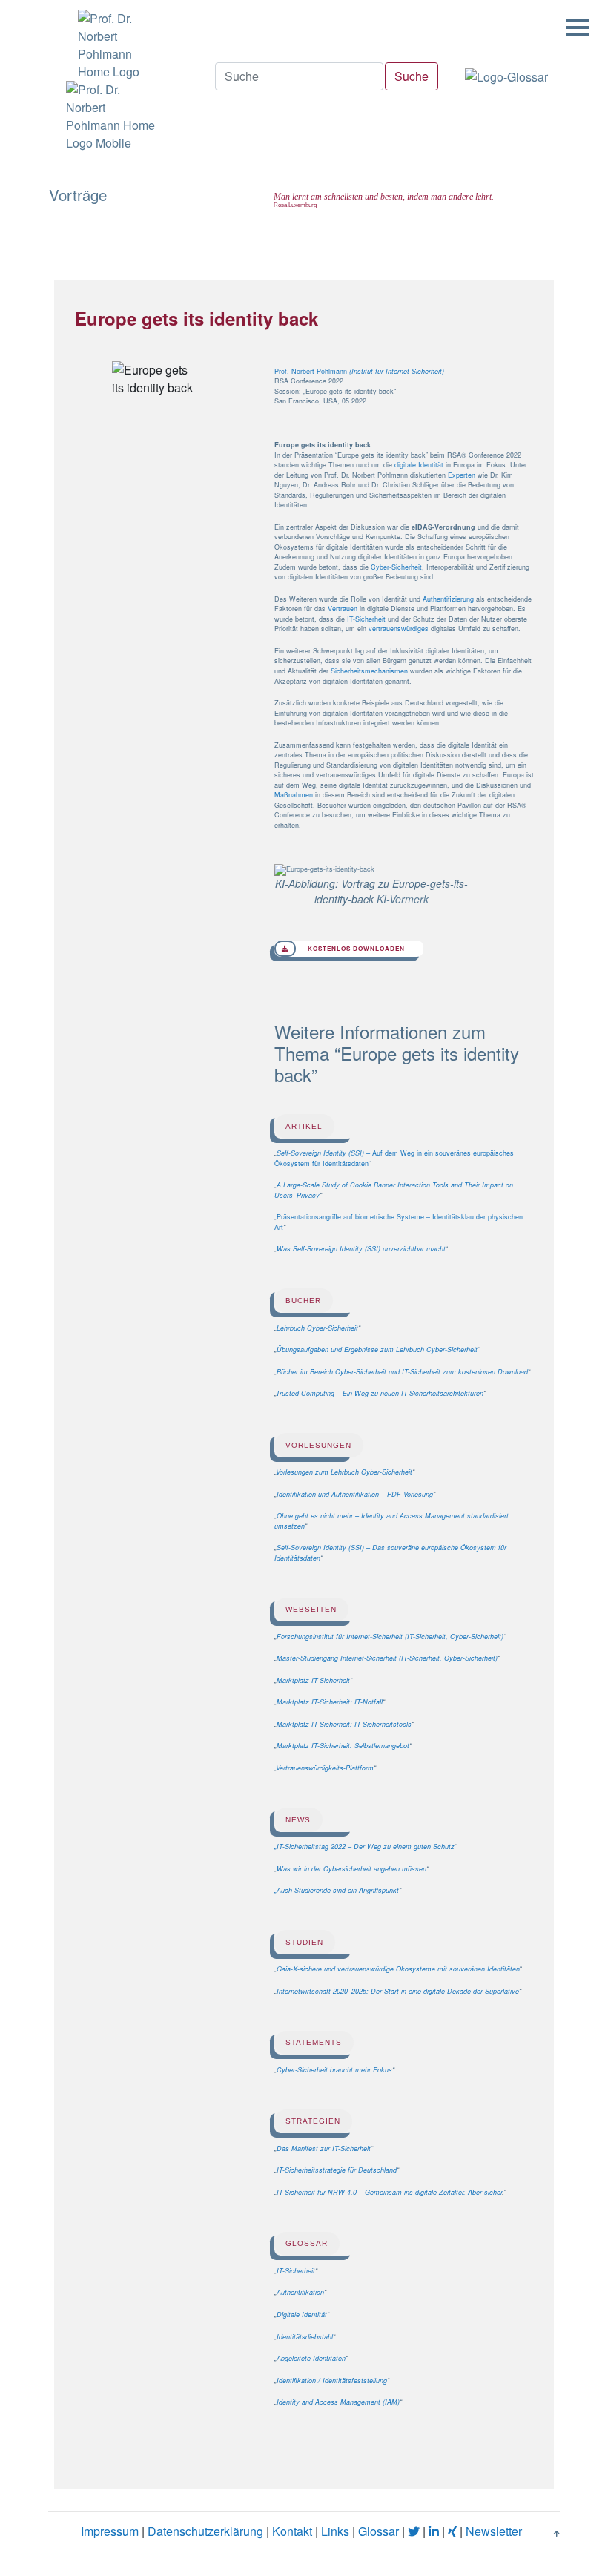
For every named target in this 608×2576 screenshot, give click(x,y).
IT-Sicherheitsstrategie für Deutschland (337, 2170)
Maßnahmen (294, 795)
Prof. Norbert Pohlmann (312, 371)
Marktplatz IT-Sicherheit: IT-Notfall (330, 1702)
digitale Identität (419, 465)
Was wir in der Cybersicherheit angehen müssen (351, 1869)
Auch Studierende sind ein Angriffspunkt (338, 1890)
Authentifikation (300, 2292)
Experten (462, 475)
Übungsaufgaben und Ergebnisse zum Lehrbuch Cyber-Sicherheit (377, 1350)
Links (335, 2530)
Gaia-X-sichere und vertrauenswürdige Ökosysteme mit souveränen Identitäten (398, 1969)
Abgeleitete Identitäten (311, 2358)
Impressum (110, 2530)
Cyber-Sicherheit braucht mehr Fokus (334, 2070)
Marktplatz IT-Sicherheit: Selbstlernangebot (343, 1746)
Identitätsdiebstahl (305, 2337)
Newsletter (494, 2530)
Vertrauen (343, 609)
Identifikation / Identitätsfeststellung (332, 2381)
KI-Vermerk (403, 899)
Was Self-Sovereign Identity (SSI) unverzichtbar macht (361, 1249)
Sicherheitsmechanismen (369, 671)
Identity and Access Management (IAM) (338, 2402)
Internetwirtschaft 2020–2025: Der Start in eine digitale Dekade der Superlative (398, 1991)
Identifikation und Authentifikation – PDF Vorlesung (355, 1494)
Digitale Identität (302, 2315)
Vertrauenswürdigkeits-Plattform (325, 1768)
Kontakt (292, 2530)
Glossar (379, 2530)
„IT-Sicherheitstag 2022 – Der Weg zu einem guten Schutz (364, 1847)
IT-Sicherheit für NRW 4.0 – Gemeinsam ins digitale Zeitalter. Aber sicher (389, 2192)
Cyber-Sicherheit (396, 567)
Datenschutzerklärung (205, 2530)
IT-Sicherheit (366, 619)
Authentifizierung (448, 599)
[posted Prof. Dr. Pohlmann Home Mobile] (109, 116)
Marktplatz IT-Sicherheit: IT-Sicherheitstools (344, 1724)
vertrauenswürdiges (399, 629)
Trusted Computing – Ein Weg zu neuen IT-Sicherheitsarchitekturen (380, 1393)
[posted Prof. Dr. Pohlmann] (109, 40)
